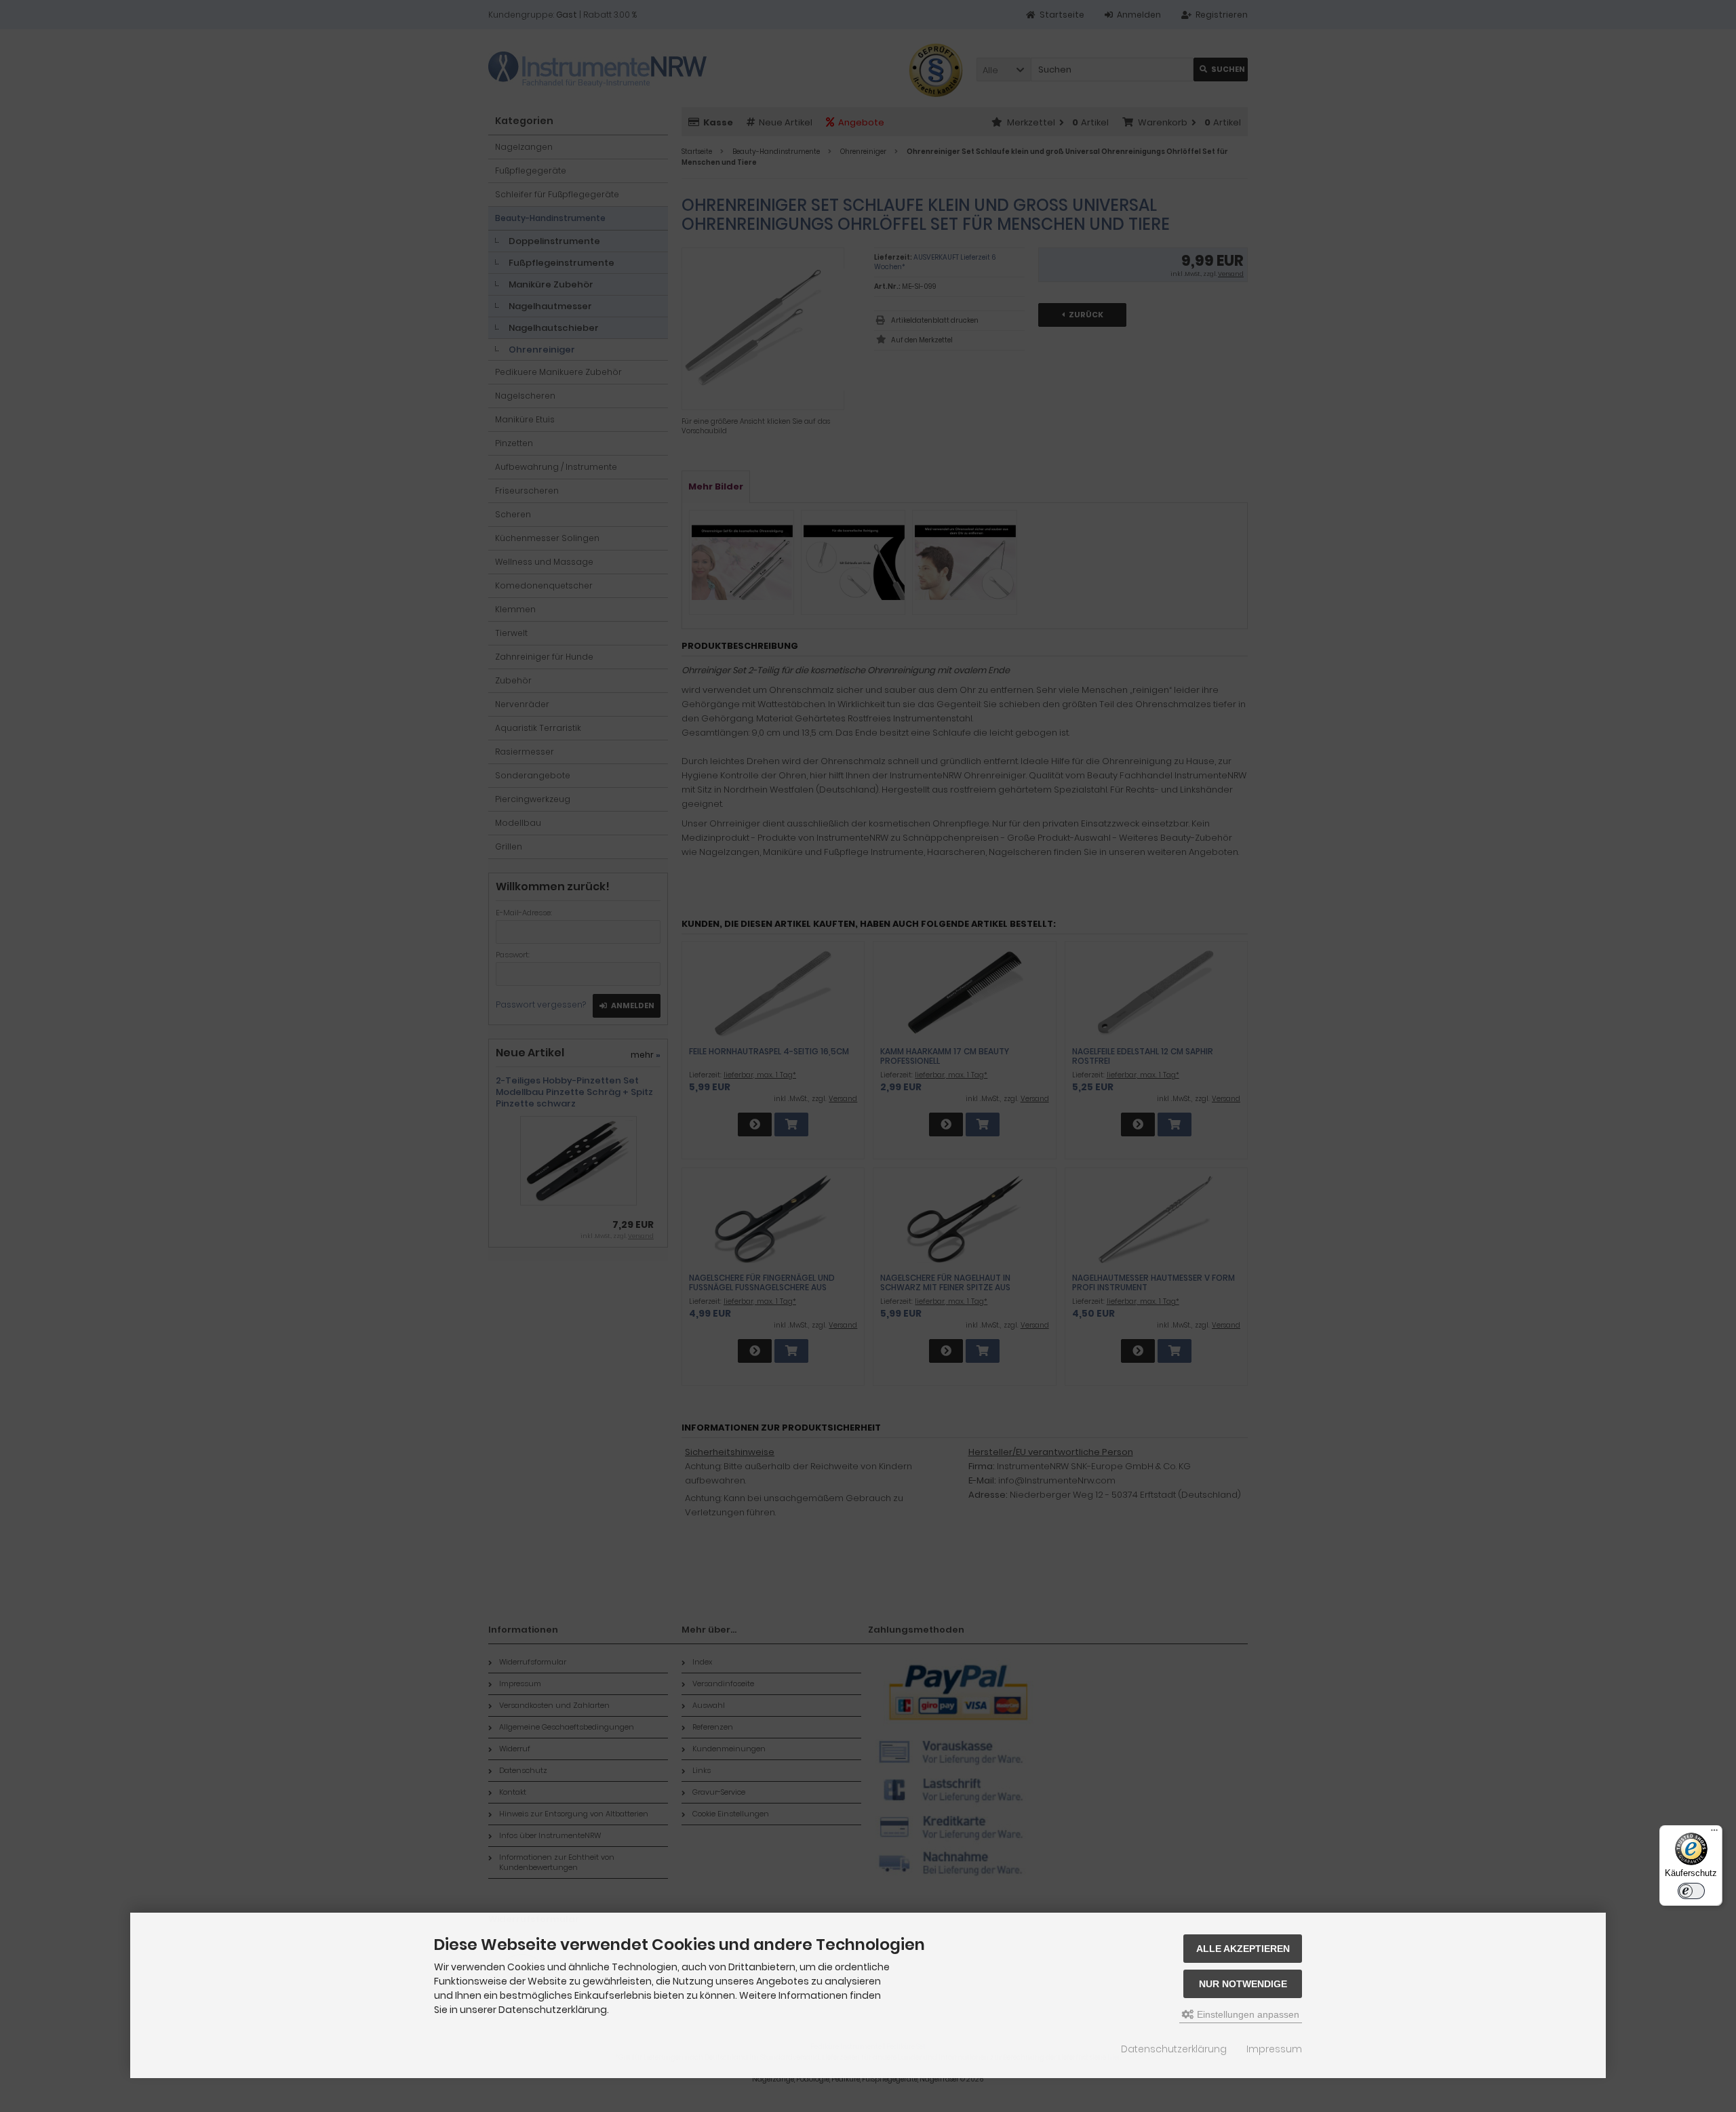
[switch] (1691, 1891)
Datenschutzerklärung (1174, 2049)
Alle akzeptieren (1243, 1949)
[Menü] (1714, 1833)
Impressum (1274, 2049)
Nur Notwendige (1243, 1984)
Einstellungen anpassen (1247, 2014)
